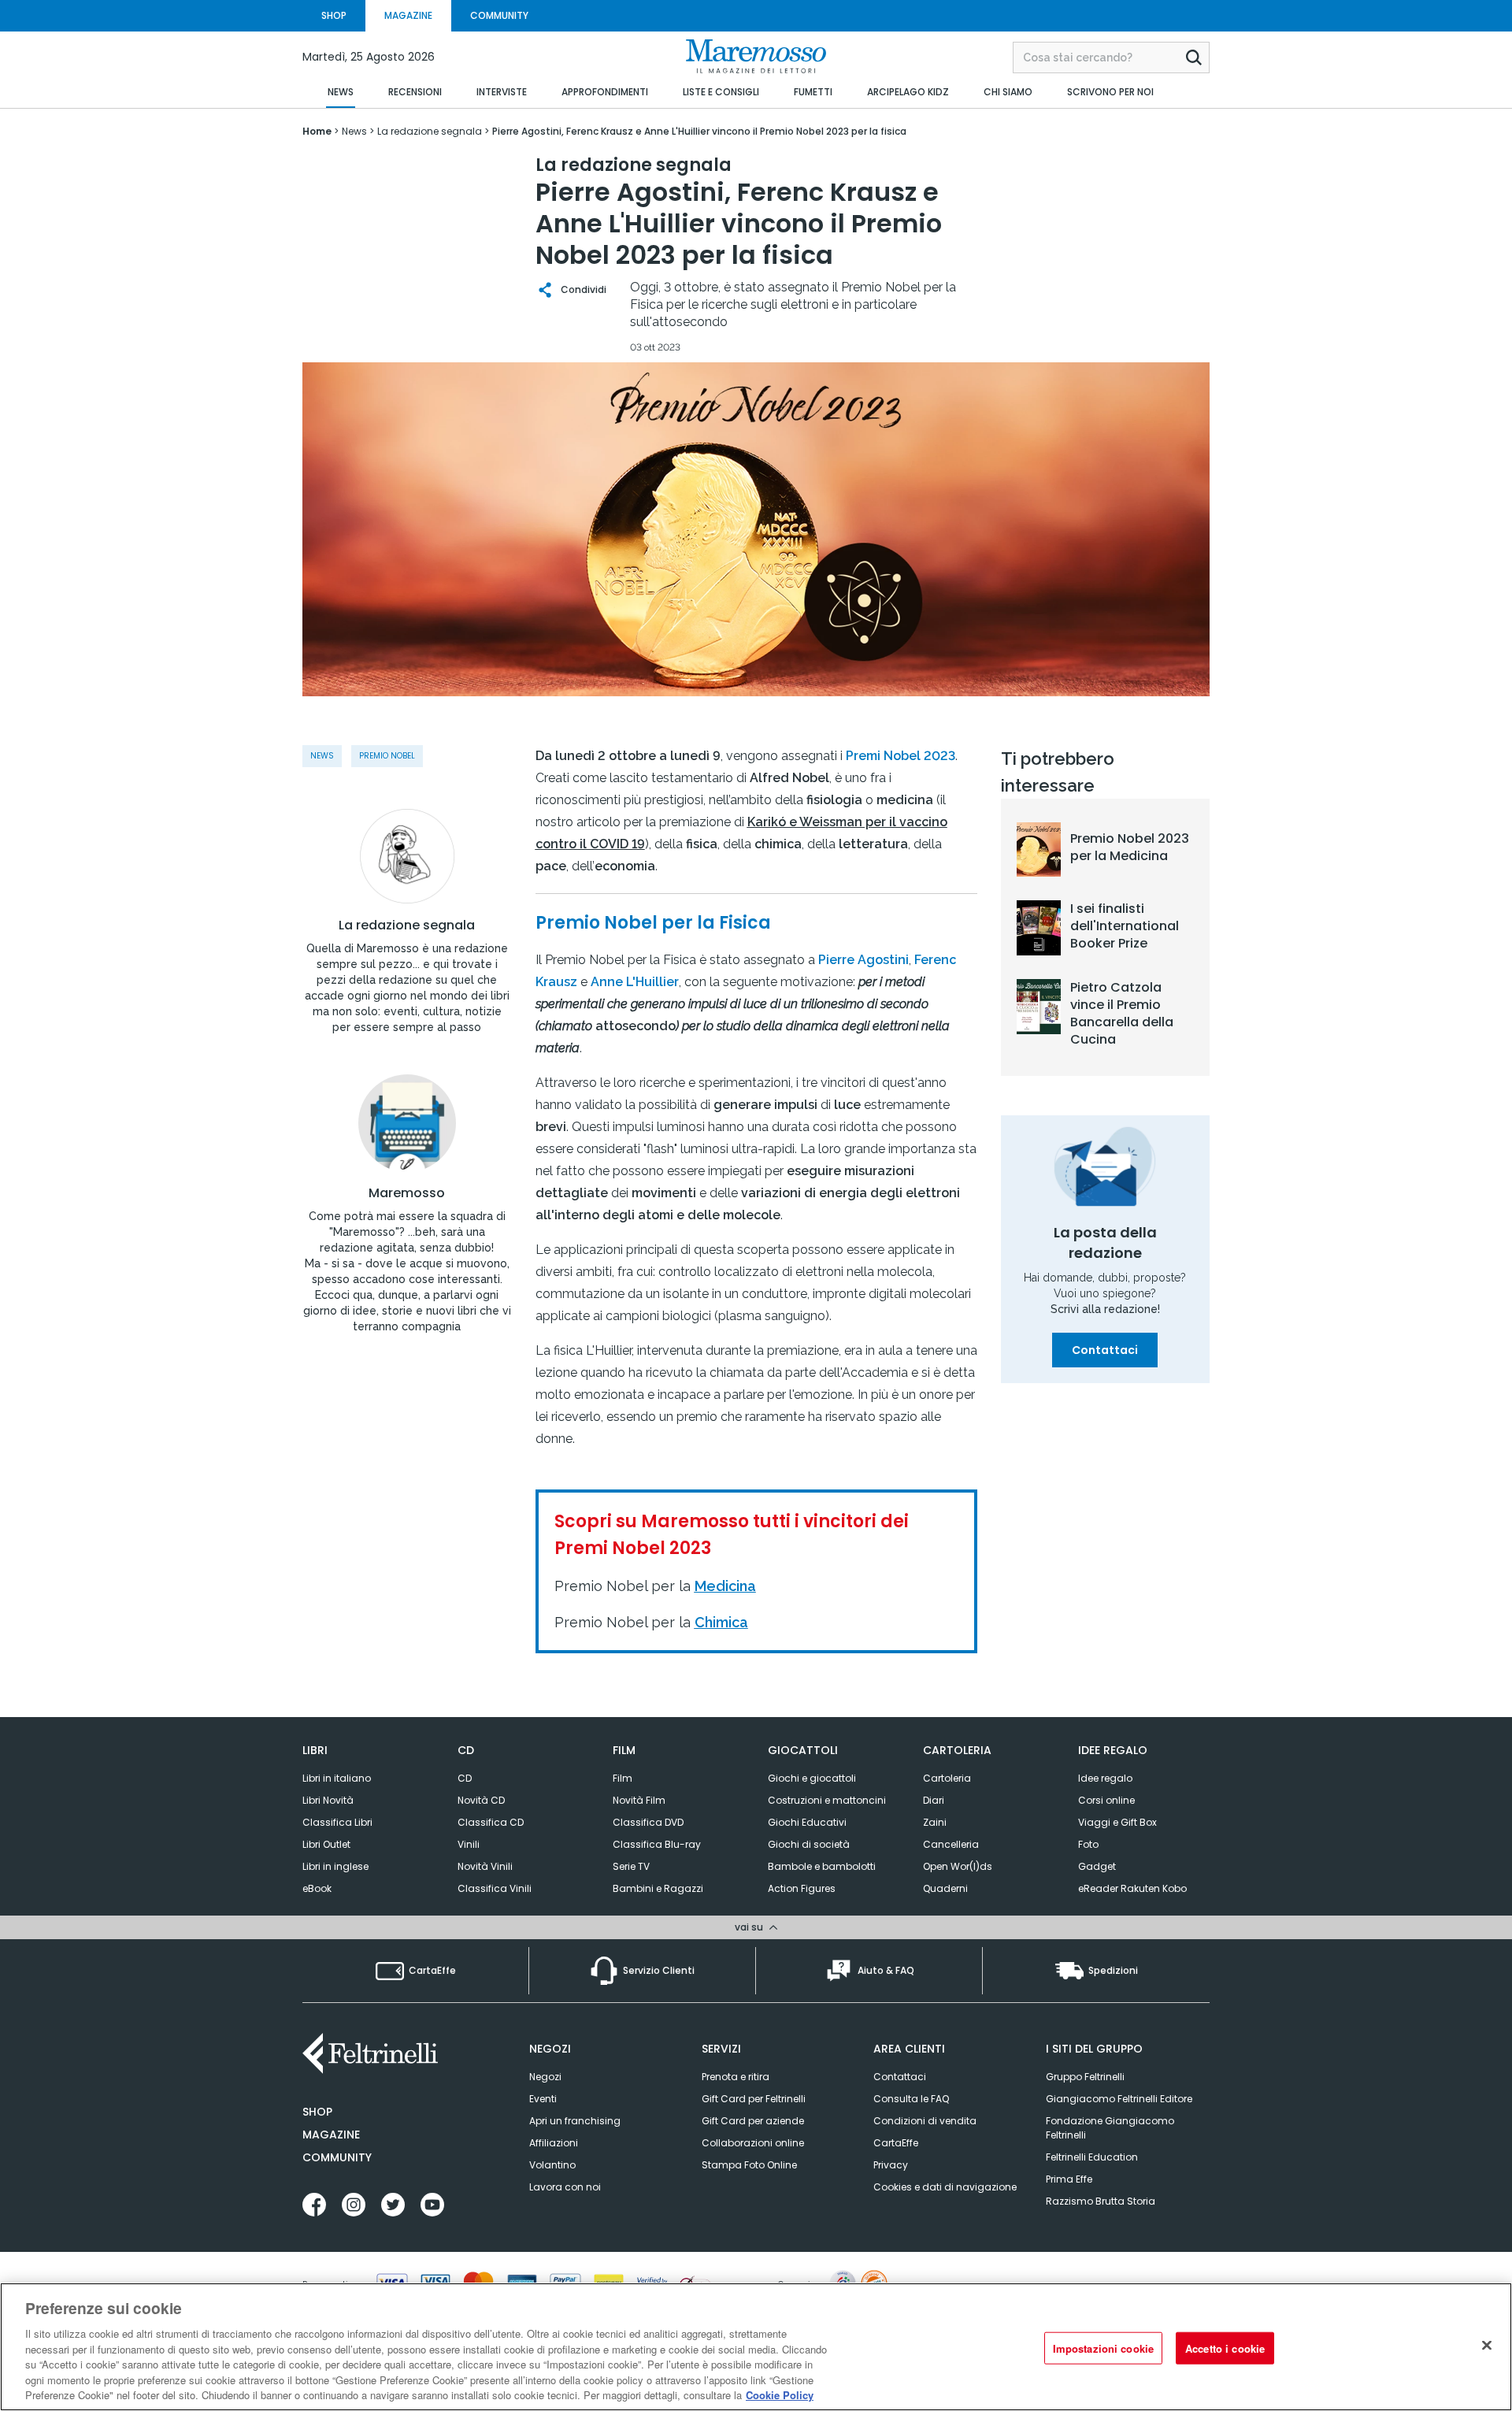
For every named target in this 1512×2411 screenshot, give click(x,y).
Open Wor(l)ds (958, 1866)
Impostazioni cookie (1103, 2348)
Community (337, 2157)
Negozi (545, 2077)
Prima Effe (1069, 2179)
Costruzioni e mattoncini (827, 1800)
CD (465, 1778)
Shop (317, 2112)
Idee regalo (1105, 1778)
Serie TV (631, 1866)
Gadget (1097, 1866)
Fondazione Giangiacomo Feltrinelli (1110, 2128)
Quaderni (945, 1888)
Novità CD (481, 1800)
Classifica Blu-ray (657, 1844)
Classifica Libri (337, 1822)
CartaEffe (896, 2143)
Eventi (543, 2099)
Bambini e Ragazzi (658, 1888)
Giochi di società (809, 1844)
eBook (317, 1888)
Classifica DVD (648, 1822)
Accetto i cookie (1225, 2348)
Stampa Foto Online (749, 2165)
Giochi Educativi (807, 1822)
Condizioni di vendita (925, 2121)
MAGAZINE (408, 15)
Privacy (891, 2165)
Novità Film (639, 1800)
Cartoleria (947, 1778)
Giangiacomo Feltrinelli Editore (1119, 2099)
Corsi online (1106, 1800)
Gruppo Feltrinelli (1085, 2077)
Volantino (552, 2165)
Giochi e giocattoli (812, 1778)
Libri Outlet (326, 1844)
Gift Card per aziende (753, 2121)
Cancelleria (951, 1844)
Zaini (935, 1822)
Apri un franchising (575, 2121)
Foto (1088, 1844)
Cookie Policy (780, 2395)
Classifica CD (491, 1822)
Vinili (469, 1844)
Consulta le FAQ (911, 2099)
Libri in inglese (335, 1866)
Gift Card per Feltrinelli (754, 2099)
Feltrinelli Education (1092, 2157)
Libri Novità (328, 1800)
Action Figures (802, 1888)
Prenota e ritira (736, 2077)
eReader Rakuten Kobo (1132, 1888)
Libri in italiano (337, 1778)
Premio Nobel (387, 756)
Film (623, 1778)
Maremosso (407, 1193)
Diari (934, 1800)
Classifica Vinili (495, 1888)
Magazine (331, 2135)
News (322, 756)
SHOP (334, 15)
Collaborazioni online (753, 2143)
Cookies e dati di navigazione (945, 2187)
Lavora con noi (565, 2187)
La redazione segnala (407, 925)
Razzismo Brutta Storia (1101, 2201)
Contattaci (1105, 1350)
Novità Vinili (485, 1866)
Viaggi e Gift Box (1117, 1822)
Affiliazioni (554, 2143)
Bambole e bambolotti (822, 1866)
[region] (756, 2347)
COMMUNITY (499, 15)
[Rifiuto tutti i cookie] (1487, 2345)
